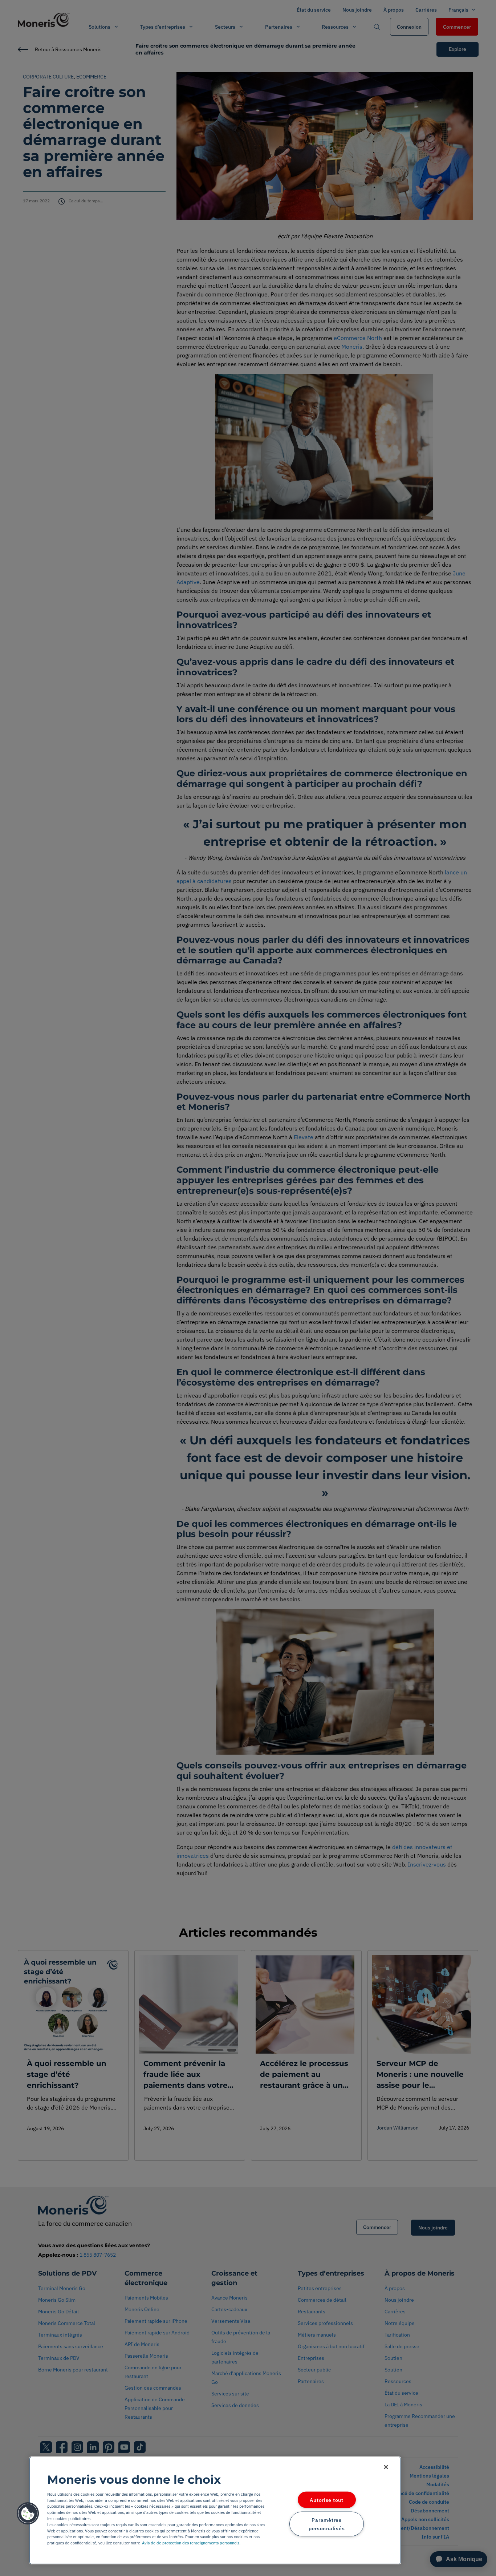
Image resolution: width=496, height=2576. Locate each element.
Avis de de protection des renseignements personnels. (191, 2543)
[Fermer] (386, 2467)
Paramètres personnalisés (327, 2524)
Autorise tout (326, 2500)
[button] (28, 2514)
